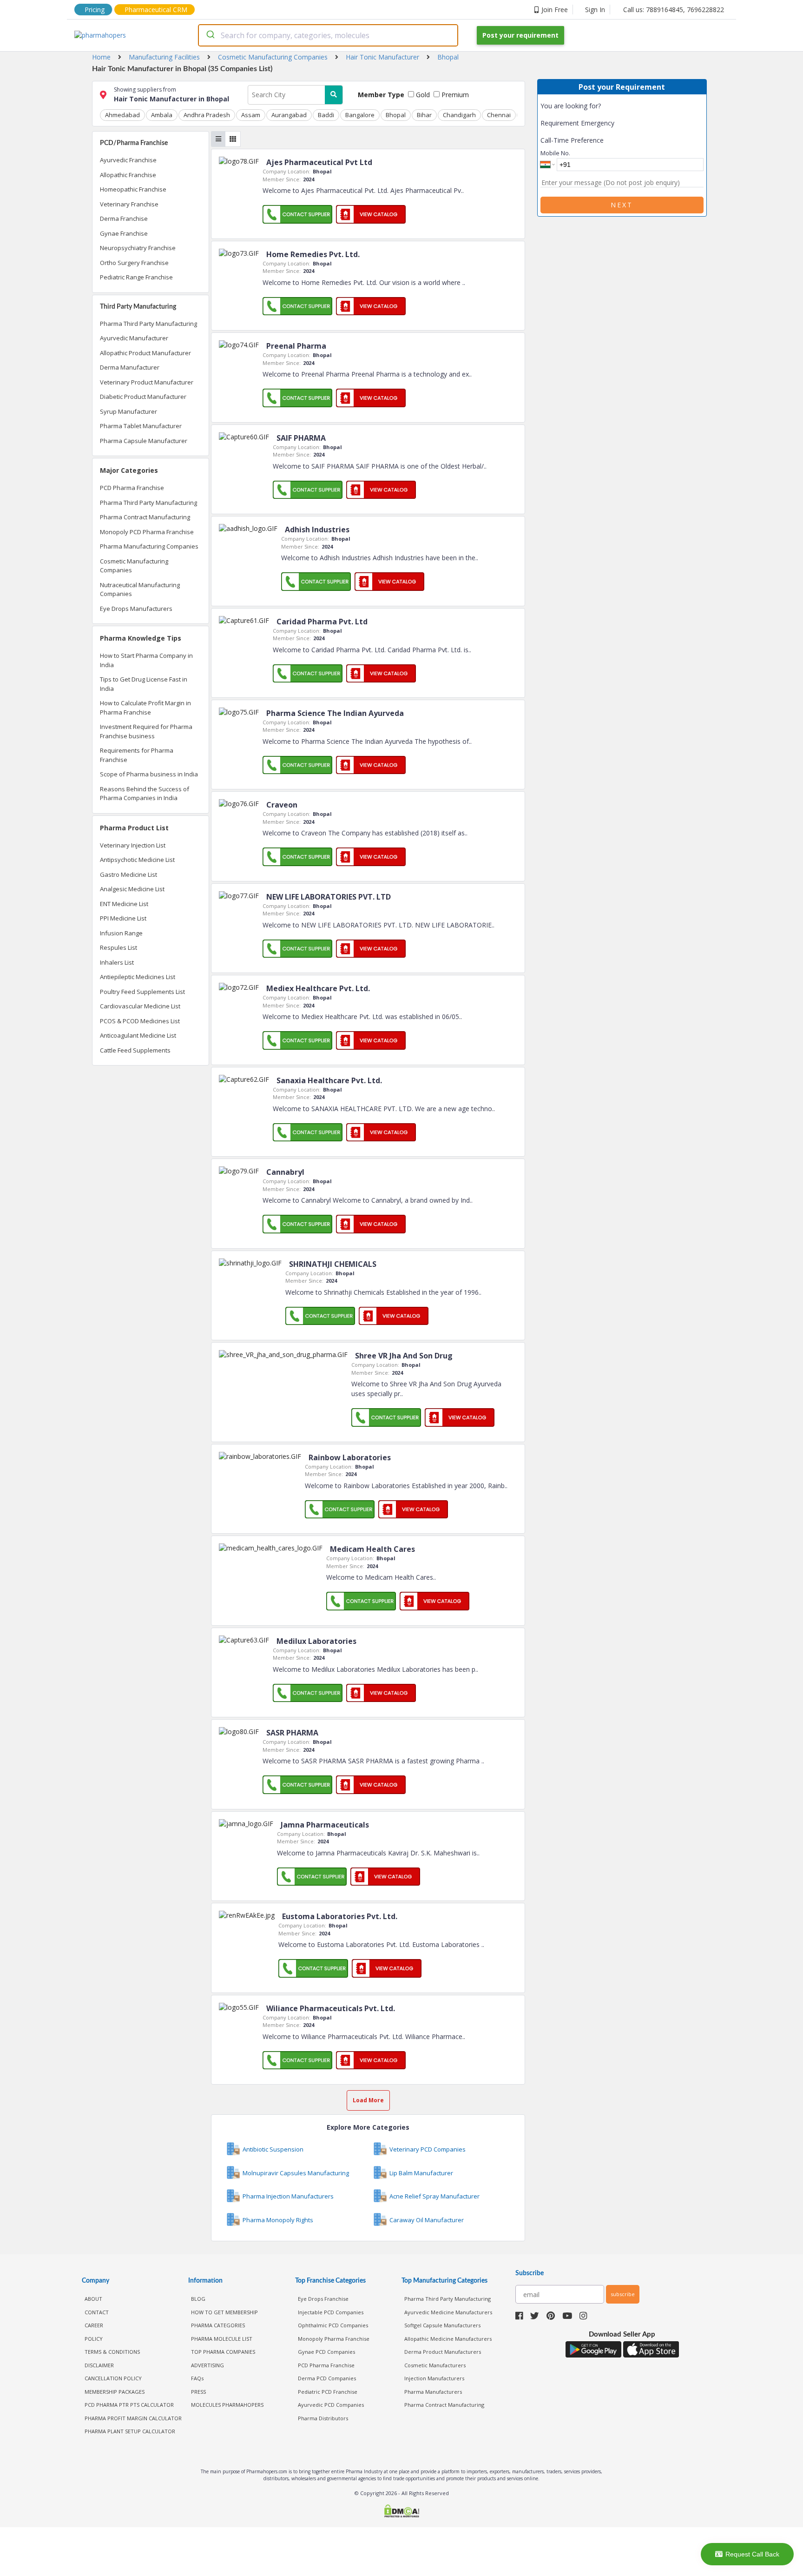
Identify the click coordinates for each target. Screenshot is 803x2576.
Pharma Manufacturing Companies (149, 546)
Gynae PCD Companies (326, 2352)
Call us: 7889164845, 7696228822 (674, 10)
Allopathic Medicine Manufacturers (448, 2339)
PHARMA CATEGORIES (218, 2325)
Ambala (162, 115)
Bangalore (360, 115)
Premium (454, 95)
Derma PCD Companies (327, 2378)
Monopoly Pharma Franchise (334, 2339)
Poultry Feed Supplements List (142, 992)
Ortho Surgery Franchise (134, 263)
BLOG (198, 2299)
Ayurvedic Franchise (128, 160)
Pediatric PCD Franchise (328, 2392)
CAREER (94, 2325)
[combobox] (328, 35)
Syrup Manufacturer (128, 411)
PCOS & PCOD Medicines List (140, 1021)
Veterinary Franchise (129, 204)
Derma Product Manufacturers (443, 2352)
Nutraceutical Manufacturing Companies (140, 589)
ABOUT (93, 2299)
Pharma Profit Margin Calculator (133, 2418)
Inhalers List (117, 962)
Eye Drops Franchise (323, 2299)
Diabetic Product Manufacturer (143, 397)
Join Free (555, 10)
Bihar (424, 115)
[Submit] (210, 35)
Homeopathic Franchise (133, 189)
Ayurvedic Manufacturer (134, 338)
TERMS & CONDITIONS (112, 2352)
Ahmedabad (122, 115)
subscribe (623, 2294)
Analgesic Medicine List (132, 889)
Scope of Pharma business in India (149, 774)
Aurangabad (289, 115)
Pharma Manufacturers (433, 2392)
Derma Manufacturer (130, 367)
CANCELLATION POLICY (113, 2378)
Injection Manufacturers (434, 2378)
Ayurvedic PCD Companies (331, 2405)
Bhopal (396, 115)
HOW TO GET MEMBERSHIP (224, 2312)
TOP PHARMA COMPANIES (223, 2352)
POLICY (94, 2339)
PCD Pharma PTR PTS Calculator (129, 2405)
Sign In (595, 10)
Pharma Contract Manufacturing (145, 517)
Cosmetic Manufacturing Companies (134, 566)
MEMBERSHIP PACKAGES (115, 2392)
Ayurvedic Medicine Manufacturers (448, 2312)
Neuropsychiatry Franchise (138, 248)
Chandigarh (459, 115)
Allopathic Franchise (128, 175)
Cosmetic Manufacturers (435, 2365)
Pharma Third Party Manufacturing (148, 324)
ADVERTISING (207, 2365)
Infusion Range (121, 933)
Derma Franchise (124, 219)
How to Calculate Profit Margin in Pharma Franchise (145, 708)
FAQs (197, 2378)
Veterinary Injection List (133, 845)
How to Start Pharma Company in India (146, 660)
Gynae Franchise (124, 233)
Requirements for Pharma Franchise (137, 755)
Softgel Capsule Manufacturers (442, 2325)
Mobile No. (555, 153)
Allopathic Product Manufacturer (145, 353)
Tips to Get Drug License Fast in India (144, 684)
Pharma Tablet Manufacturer (141, 426)
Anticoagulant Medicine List (138, 1035)
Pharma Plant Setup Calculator (130, 2431)
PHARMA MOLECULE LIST (222, 2339)
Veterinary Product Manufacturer (147, 382)
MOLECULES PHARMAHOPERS (227, 2405)
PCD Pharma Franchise (132, 488)
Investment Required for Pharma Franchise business (146, 731)
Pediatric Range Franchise (136, 277)
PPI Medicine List (123, 918)
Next (622, 205)
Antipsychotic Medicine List (137, 860)
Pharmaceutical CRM (156, 10)
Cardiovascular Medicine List (140, 1006)
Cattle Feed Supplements (135, 1050)
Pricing (95, 10)
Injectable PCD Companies (331, 2312)
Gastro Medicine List (128, 874)
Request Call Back (752, 2554)
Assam (251, 115)
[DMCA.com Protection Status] (401, 2512)
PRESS (198, 2392)
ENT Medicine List (124, 904)
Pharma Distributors (323, 2418)
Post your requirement (520, 35)
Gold (422, 95)
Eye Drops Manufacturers (136, 609)
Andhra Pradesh (207, 115)
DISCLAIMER (99, 2365)
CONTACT (97, 2312)
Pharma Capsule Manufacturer (144, 441)
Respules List (118, 947)
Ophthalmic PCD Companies (333, 2325)
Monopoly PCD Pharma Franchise (147, 532)
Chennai (499, 115)
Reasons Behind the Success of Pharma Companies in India (145, 794)
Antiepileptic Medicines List (138, 977)
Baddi (326, 115)
